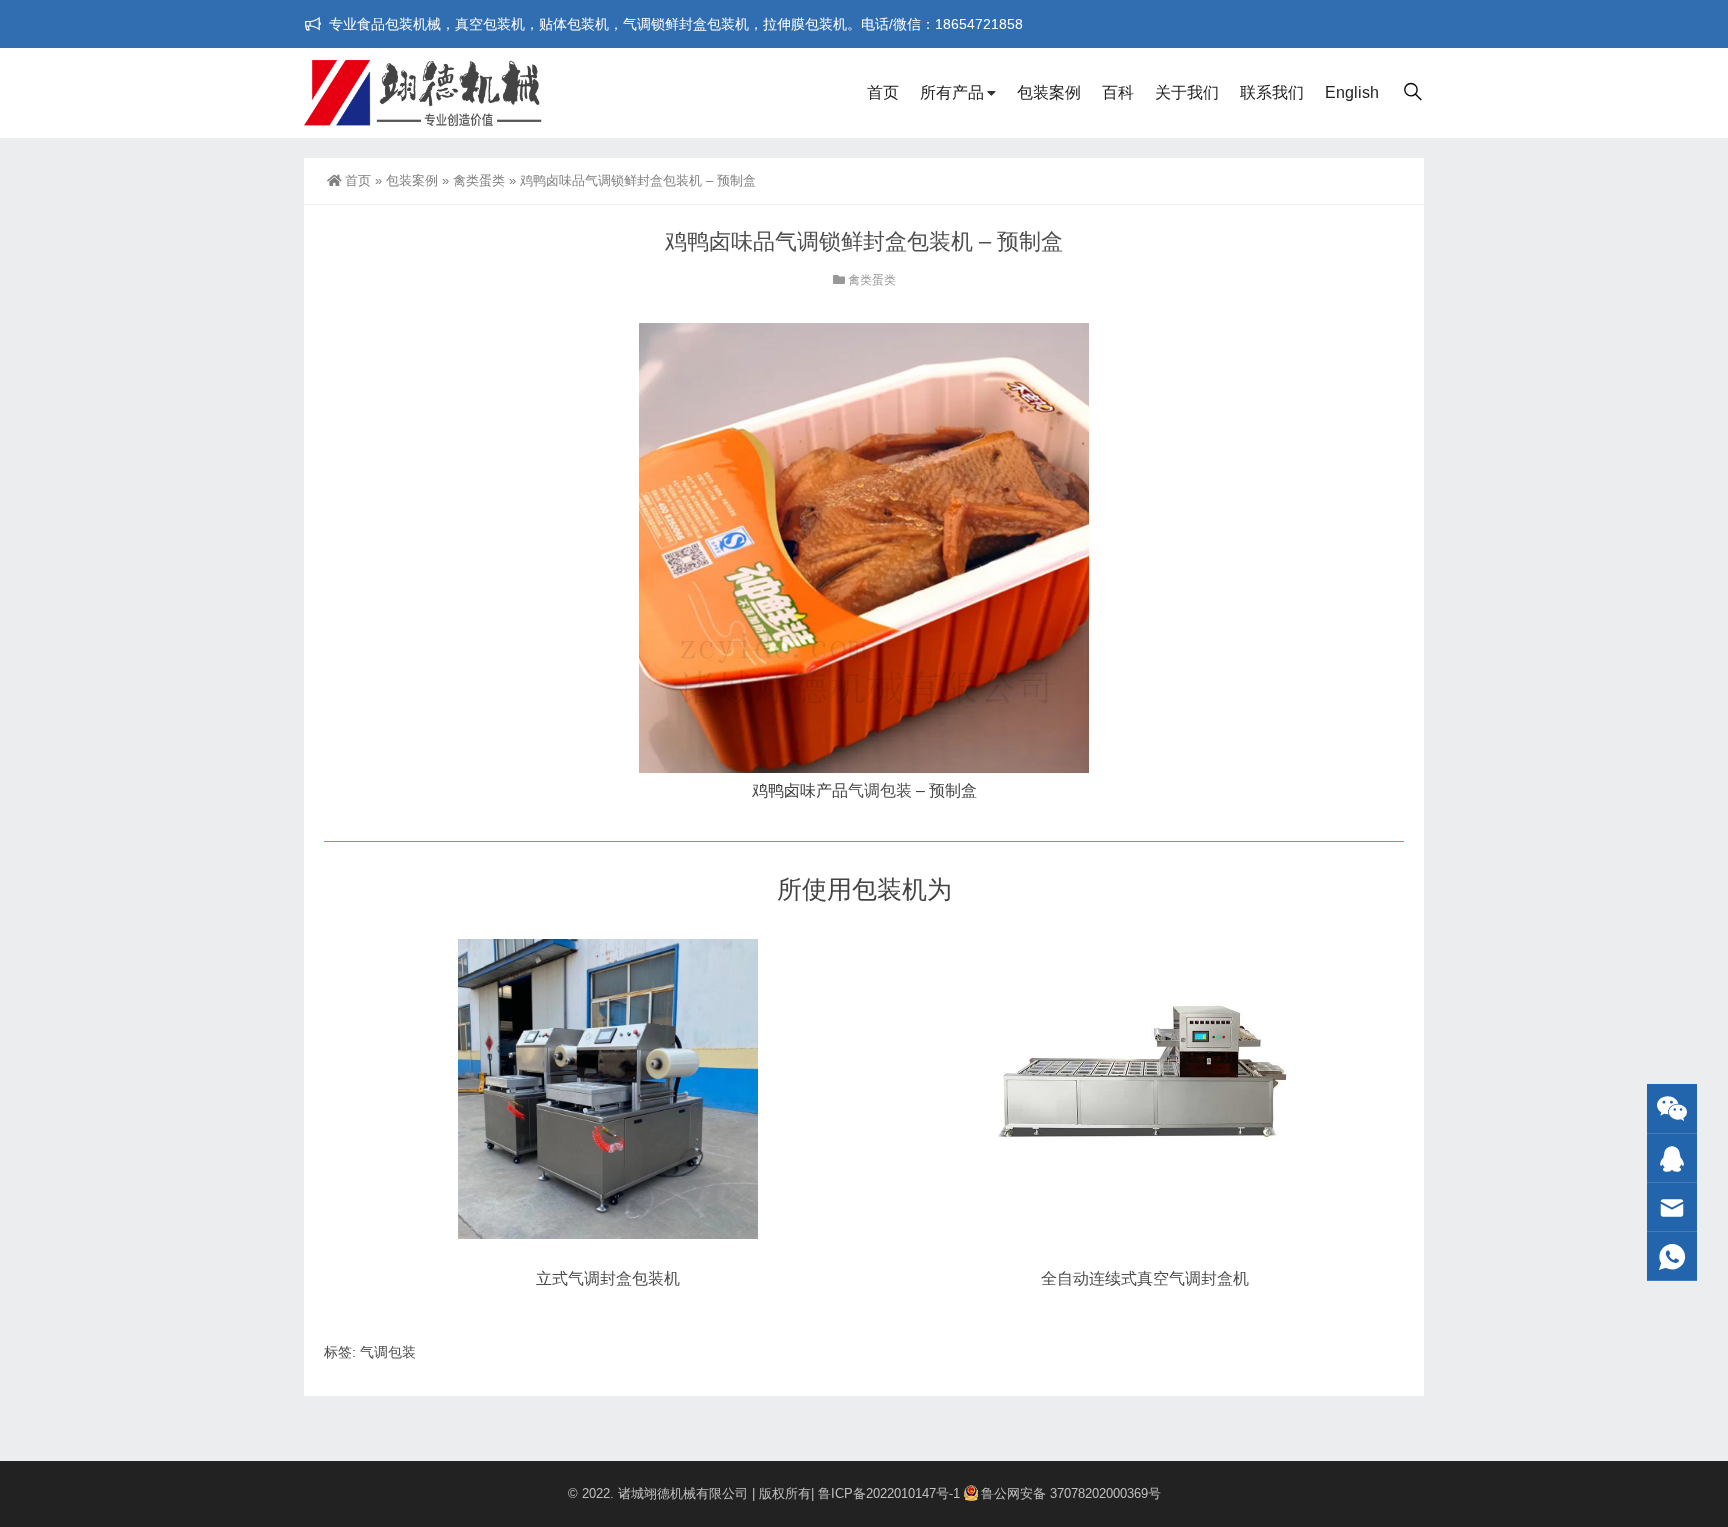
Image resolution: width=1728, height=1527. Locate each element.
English (1352, 92)
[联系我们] (1672, 1158)
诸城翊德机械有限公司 (683, 1493)
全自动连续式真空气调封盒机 (1145, 1278)
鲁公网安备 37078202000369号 (1071, 1493)
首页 (883, 92)
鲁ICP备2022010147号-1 (889, 1493)
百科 (1118, 92)
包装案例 (1049, 92)
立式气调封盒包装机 (608, 1278)
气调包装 (880, 790)
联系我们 (1272, 92)
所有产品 (952, 92)
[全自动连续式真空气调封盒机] (1145, 1089)
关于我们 (1187, 92)
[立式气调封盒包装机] (608, 1089)
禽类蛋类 (479, 180)
